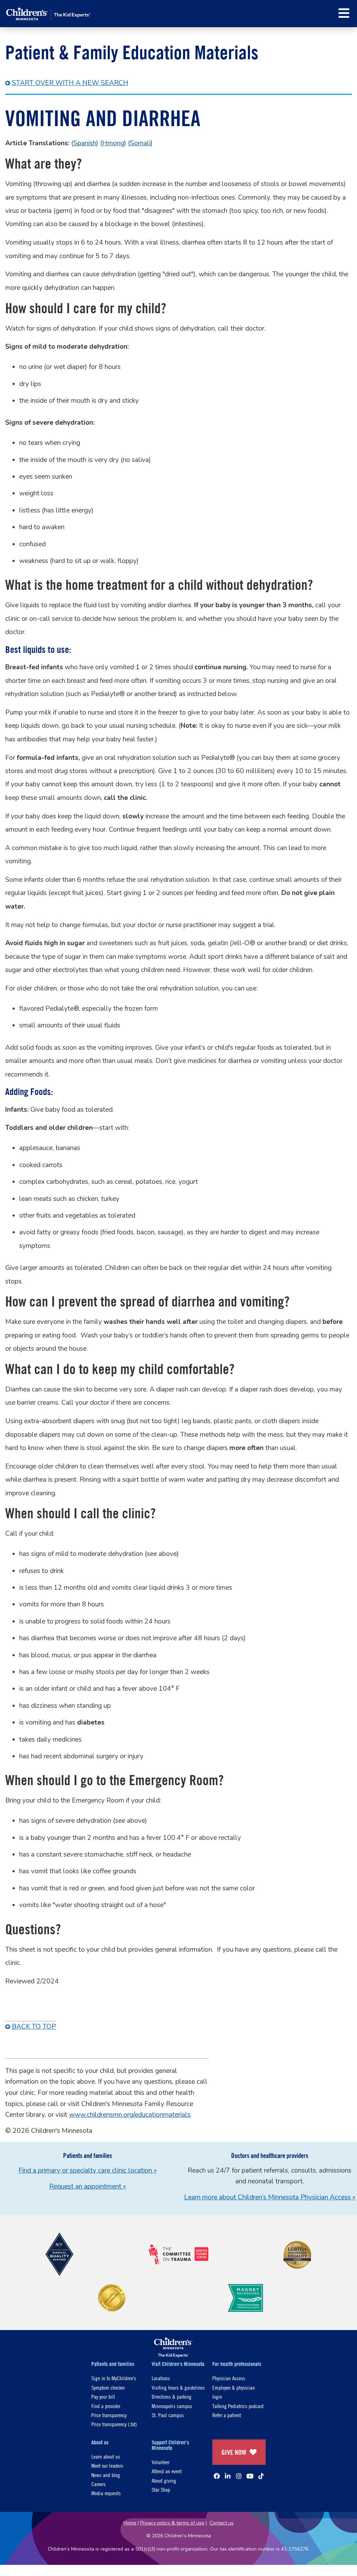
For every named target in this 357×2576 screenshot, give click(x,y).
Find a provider (106, 2406)
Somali (140, 143)
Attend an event (167, 2471)
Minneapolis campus (172, 2406)
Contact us (222, 2523)
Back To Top (34, 2027)
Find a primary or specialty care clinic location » (88, 2170)
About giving (164, 2480)
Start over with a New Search (70, 83)
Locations (161, 2378)
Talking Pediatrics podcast (238, 2406)
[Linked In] (228, 2476)
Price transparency (109, 2415)
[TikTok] (261, 2476)
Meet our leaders (107, 2465)
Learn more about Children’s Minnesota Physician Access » (270, 2197)
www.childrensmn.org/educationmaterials (130, 2115)
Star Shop (161, 2489)
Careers (98, 2484)
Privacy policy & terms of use (172, 2523)
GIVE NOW (234, 2452)
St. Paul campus (168, 2415)
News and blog (106, 2475)
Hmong (113, 143)
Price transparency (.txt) (114, 2424)
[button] (344, 13)
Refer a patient (227, 2415)
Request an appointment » (88, 2186)
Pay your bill (103, 2396)
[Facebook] (217, 2476)
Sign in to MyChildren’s (114, 2378)
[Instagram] (239, 2476)
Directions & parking (172, 2396)
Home (130, 2523)
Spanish (85, 143)
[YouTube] (250, 2476)
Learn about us (106, 2456)
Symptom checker (108, 2387)
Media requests (106, 2493)
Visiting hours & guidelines (178, 2387)
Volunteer (161, 2462)
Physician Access (229, 2378)
